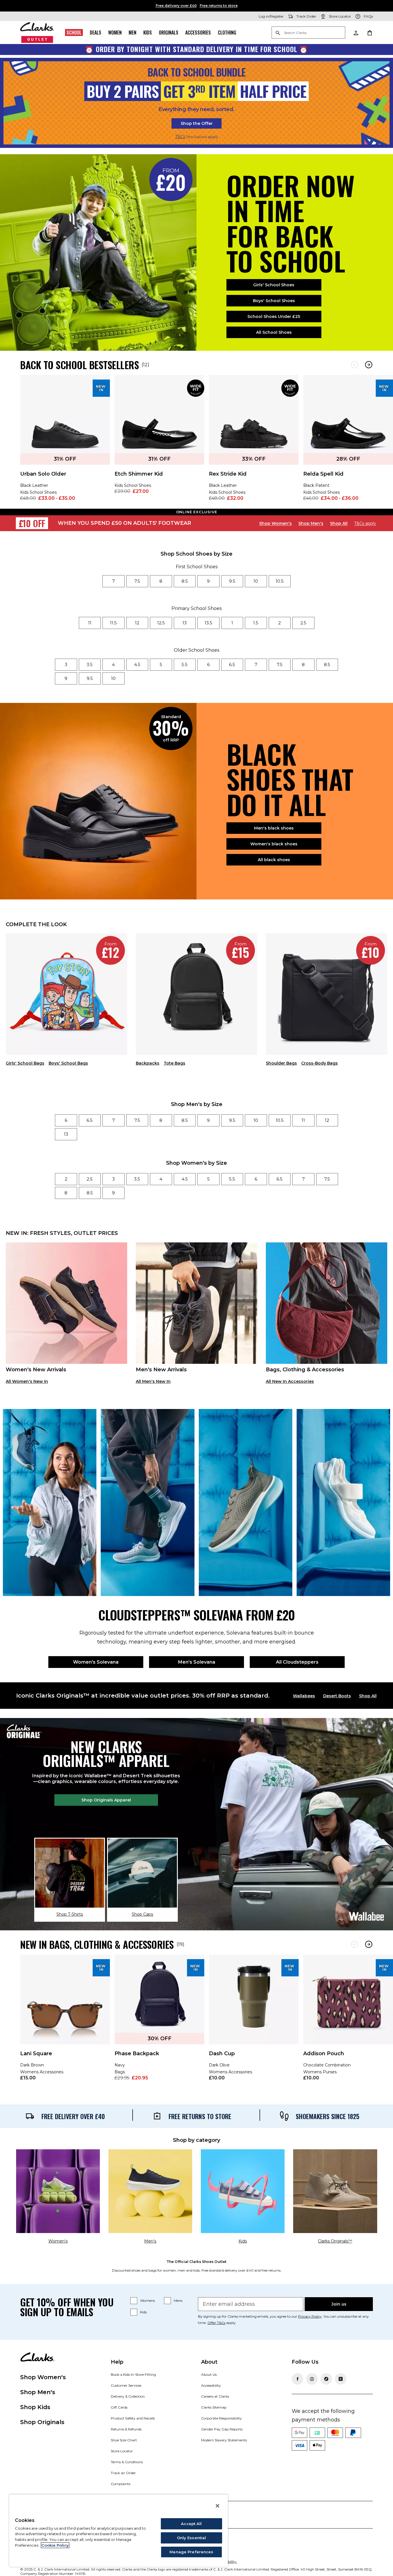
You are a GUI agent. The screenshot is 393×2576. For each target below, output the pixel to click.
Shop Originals (42, 2422)
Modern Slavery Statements (224, 2440)
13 (185, 623)
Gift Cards (119, 2407)
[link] (65, 442)
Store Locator (122, 2451)
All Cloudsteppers (297, 1662)
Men (132, 33)
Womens (147, 2301)
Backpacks (148, 1063)
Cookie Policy (55, 2545)
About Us (209, 2374)
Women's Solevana (96, 1662)
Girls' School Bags (25, 1063)
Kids (148, 33)
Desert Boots (337, 1696)
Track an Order (123, 2473)
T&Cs (180, 137)
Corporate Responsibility (222, 2418)
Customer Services (126, 2385)
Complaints (121, 2484)
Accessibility (211, 2385)
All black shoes (274, 860)
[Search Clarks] (308, 33)
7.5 (137, 581)
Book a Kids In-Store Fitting (133, 2374)
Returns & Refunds (126, 2429)
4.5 (137, 665)
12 (137, 623)
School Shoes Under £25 (274, 316)
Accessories (198, 33)
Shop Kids (35, 2407)
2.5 (303, 623)
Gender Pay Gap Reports (222, 2429)
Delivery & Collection (128, 2396)
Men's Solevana (197, 1662)
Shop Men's (311, 523)
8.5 (185, 581)
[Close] (218, 2506)
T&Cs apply (365, 523)
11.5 (113, 623)
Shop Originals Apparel (106, 1800)
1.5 (256, 623)
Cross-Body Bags (319, 1063)
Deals (96, 33)
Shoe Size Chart (124, 2440)
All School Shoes (274, 332)
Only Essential (192, 2538)
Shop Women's (275, 523)
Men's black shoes (274, 828)
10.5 (280, 581)
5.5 (185, 665)
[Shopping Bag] (369, 33)
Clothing (227, 33)
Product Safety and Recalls (133, 2418)
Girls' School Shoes (274, 285)
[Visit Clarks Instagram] (312, 2379)
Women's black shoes (274, 844)
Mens (178, 2301)
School (74, 33)
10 (256, 581)
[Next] (369, 365)
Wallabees (304, 1696)
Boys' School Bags (68, 1063)
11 (90, 623)
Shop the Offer (197, 123)
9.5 (232, 581)
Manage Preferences (191, 2552)
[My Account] (356, 33)
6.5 (232, 665)
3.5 (90, 665)
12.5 (161, 623)
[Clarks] (37, 33)
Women (115, 33)
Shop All (339, 523)
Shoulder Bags (281, 1063)
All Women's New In (27, 1381)
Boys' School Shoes (274, 301)
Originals (169, 33)
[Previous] (355, 365)
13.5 (208, 623)
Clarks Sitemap (214, 2407)
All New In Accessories (290, 1381)
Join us (339, 2304)
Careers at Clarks (215, 2396)
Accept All (191, 2524)
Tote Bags (174, 1063)
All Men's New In (153, 1381)
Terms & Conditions (127, 2462)
